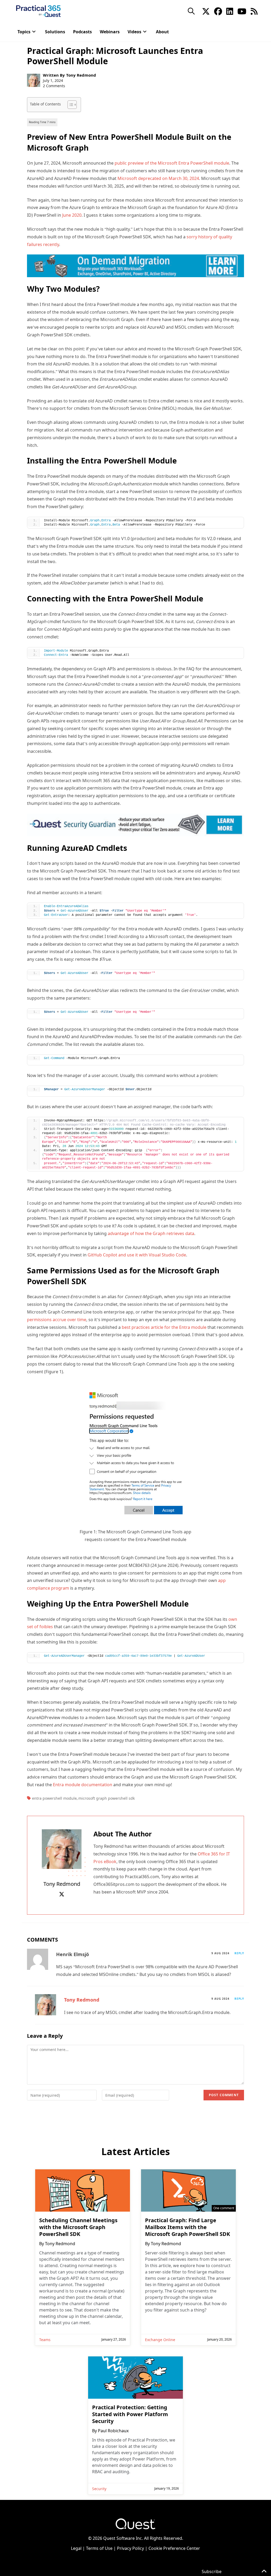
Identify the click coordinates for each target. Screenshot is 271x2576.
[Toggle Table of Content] (69, 105)
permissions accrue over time (57, 1320)
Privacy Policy (130, 2548)
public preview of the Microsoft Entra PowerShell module (172, 163)
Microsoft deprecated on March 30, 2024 (158, 178)
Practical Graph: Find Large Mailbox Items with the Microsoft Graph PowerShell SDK (188, 2227)
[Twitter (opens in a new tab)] (206, 11)
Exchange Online (160, 2340)
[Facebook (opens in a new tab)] (218, 11)
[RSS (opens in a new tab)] (254, 11)
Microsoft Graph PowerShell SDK (107, 1798)
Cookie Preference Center (174, 2548)
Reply (239, 1953)
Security (99, 2489)
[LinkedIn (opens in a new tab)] (230, 11)
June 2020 (72, 215)
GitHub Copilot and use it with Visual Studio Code (137, 1255)
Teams (45, 2340)
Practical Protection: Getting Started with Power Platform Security (130, 2414)
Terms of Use (99, 2548)
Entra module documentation (83, 1785)
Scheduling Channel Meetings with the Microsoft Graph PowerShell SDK (78, 2227)
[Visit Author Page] (62, 1849)
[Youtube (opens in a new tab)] (242, 11)
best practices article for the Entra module (164, 1327)
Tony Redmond (81, 75)
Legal (76, 2548)
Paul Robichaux (113, 2431)
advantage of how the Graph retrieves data (151, 1233)
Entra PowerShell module (54, 1798)
